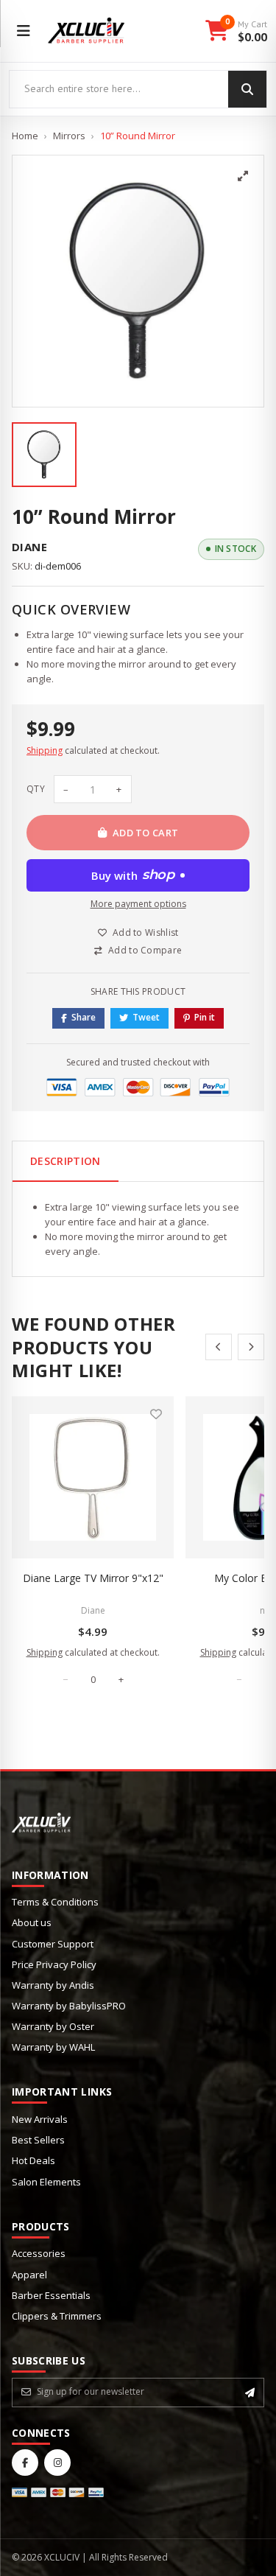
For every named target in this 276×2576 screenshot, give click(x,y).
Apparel (29, 2275)
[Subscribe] (250, 2393)
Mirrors (69, 136)
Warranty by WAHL (53, 2047)
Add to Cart (146, 833)
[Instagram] (57, 2463)
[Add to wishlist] (156, 1414)
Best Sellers (38, 2140)
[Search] (247, 89)
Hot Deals (33, 2160)
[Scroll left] (219, 1347)
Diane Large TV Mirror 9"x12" (93, 1578)
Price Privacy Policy (54, 1964)
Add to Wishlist (146, 932)
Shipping (45, 750)
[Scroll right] (251, 1347)
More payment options (138, 904)
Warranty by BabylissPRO (69, 2006)
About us (32, 1922)
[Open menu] (24, 31)
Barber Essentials (51, 2295)
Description (66, 1161)
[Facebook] (25, 2463)
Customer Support (53, 1944)
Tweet (146, 1017)
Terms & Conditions (55, 1902)
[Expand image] (243, 176)
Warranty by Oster (53, 2026)
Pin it (205, 1017)
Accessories (39, 2253)
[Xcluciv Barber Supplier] (86, 31)
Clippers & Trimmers (57, 2316)
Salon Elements (46, 2182)
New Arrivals (40, 2119)
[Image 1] (44, 455)
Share (84, 1017)
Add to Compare (145, 950)
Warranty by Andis (53, 1985)
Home (25, 136)
